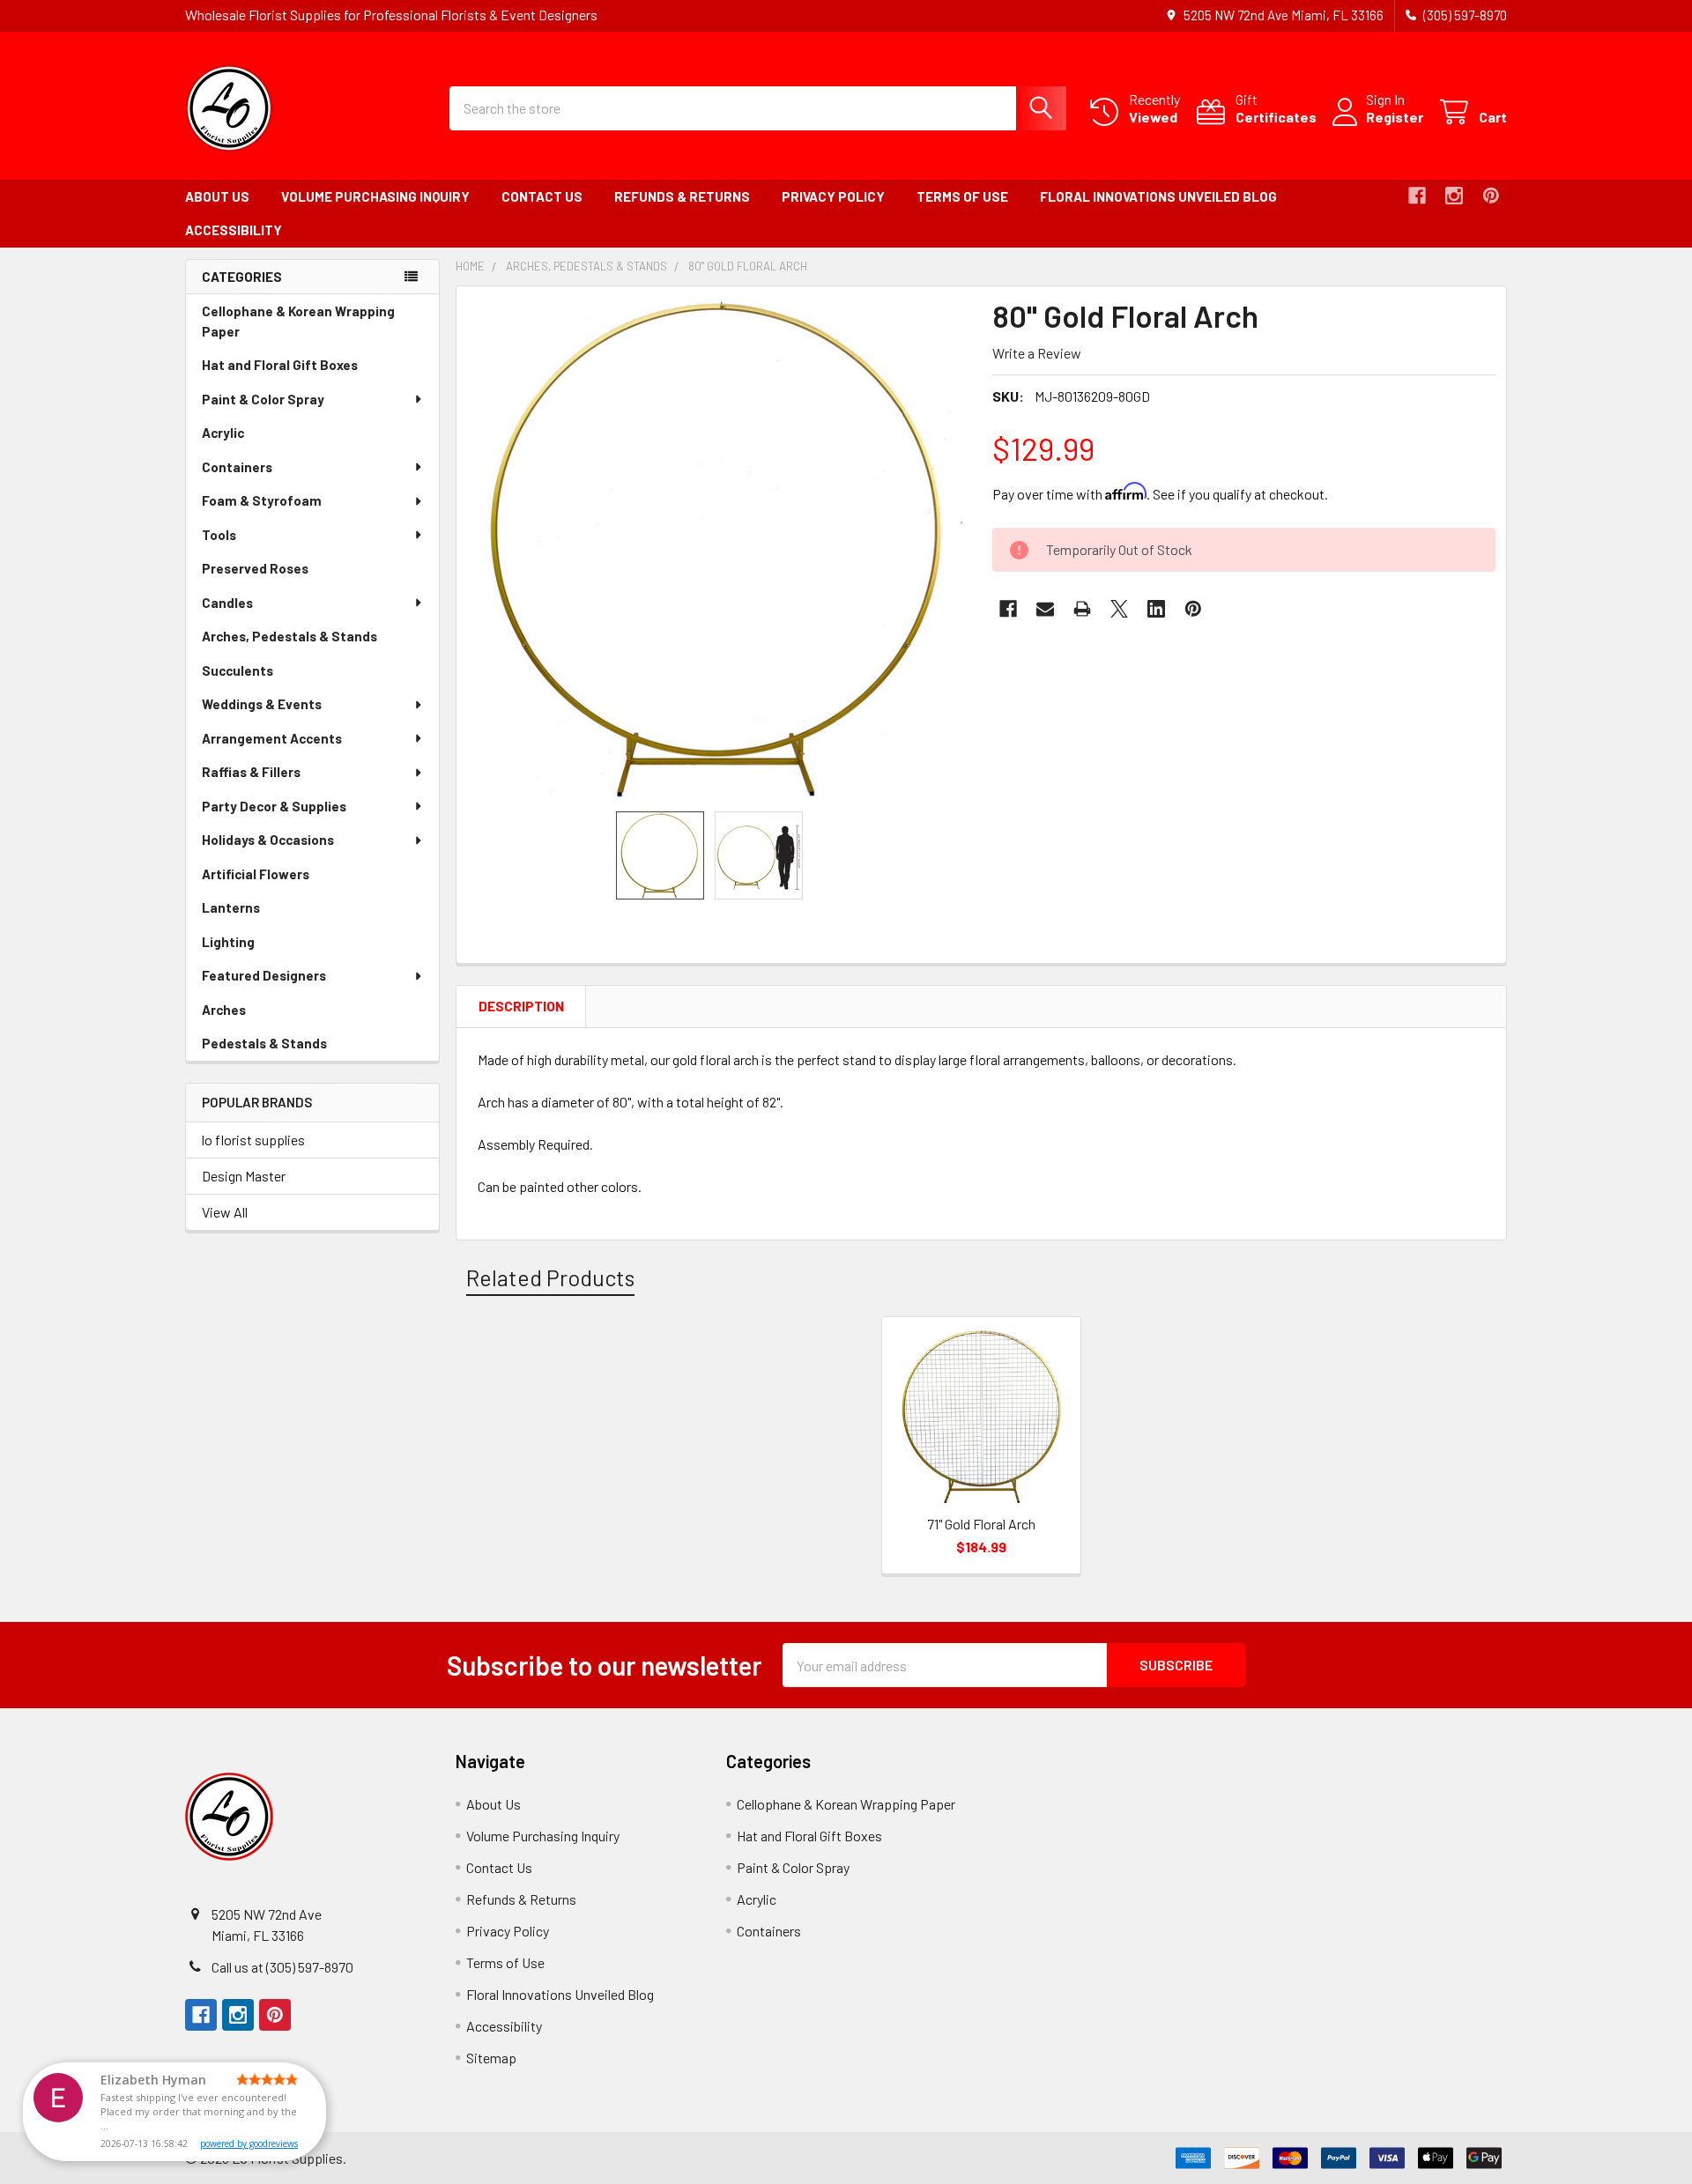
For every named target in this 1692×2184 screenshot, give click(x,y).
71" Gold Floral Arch (981, 1524)
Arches (249, 1014)
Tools (219, 535)
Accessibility (234, 230)
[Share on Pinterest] (1193, 609)
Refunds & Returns (682, 196)
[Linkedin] (1156, 609)
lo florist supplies (253, 1140)
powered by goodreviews (249, 2143)
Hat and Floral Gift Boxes (304, 370)
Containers (237, 467)
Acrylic (248, 437)
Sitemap (491, 2058)
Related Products (550, 1277)
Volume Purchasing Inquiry (375, 196)
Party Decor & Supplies (274, 806)
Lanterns (256, 912)
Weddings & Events (262, 704)
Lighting (253, 947)
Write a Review (1037, 353)
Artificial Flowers (280, 879)
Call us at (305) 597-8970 (282, 1967)
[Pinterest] (1491, 196)
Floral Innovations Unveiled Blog (1158, 196)
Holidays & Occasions (268, 840)
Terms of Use (962, 196)
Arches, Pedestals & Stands (314, 641)
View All (225, 1212)
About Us (217, 196)
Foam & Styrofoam (262, 500)
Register (1395, 117)
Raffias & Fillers (251, 772)
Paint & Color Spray (263, 399)
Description (521, 1006)
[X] (1119, 609)
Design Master (244, 1176)
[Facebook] (1417, 196)
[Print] (1082, 609)
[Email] (1045, 609)
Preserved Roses (280, 573)
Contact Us (542, 196)
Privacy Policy (833, 196)
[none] (719, 549)
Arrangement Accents (272, 738)
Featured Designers (264, 975)
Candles (227, 603)
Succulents (262, 675)
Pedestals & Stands (289, 1048)
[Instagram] (1454, 196)
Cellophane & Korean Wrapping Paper (298, 326)
